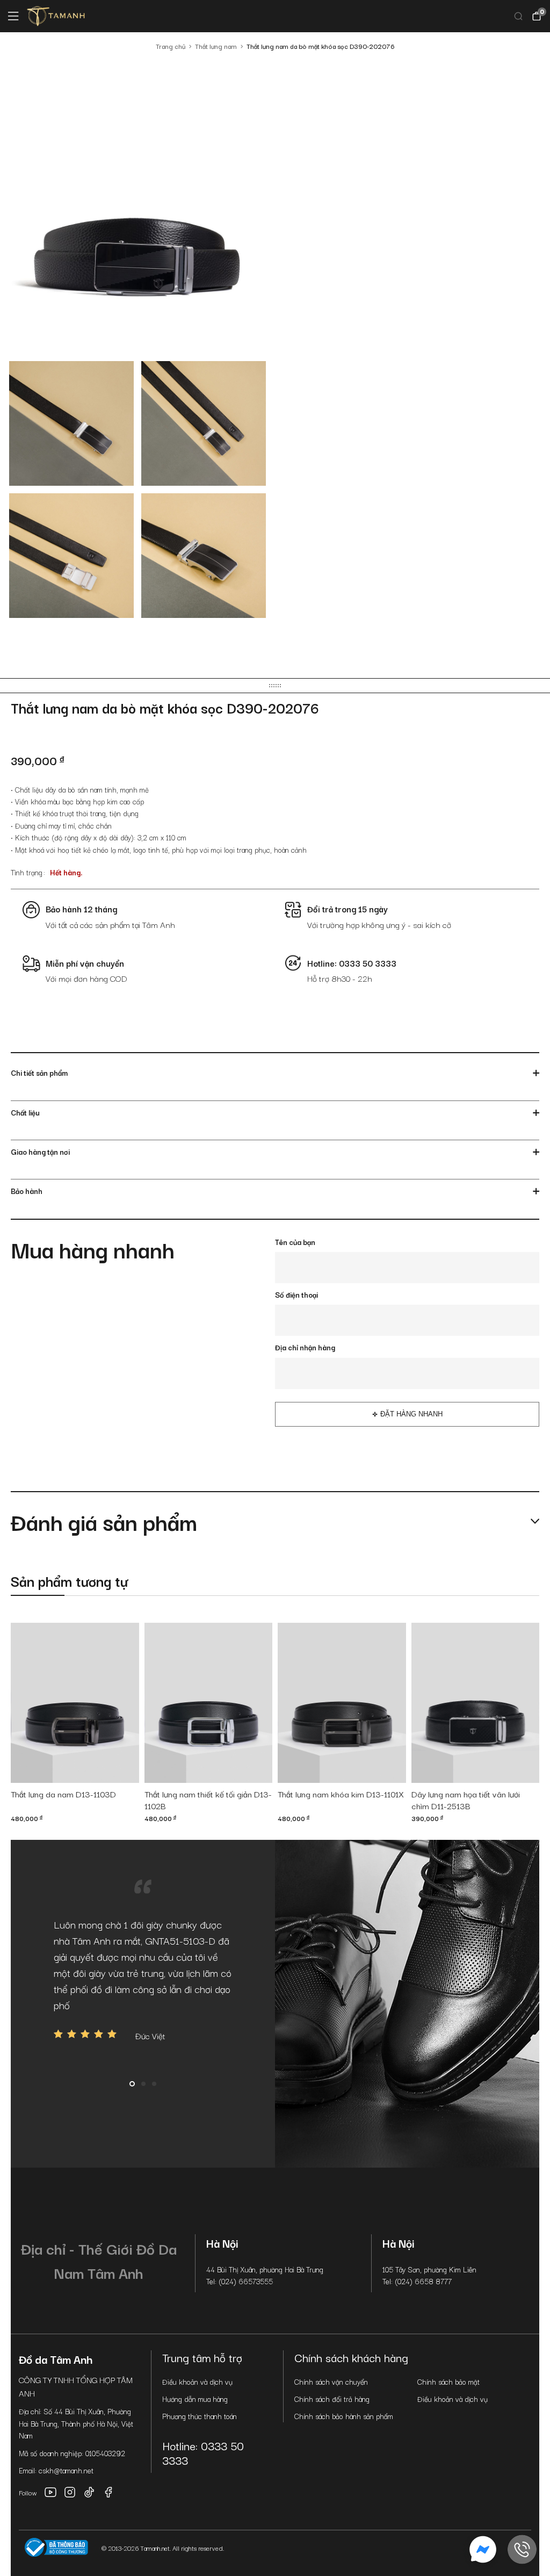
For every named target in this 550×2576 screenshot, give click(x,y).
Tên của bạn (295, 1242)
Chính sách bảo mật (448, 2381)
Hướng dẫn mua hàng (195, 2399)
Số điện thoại (296, 1294)
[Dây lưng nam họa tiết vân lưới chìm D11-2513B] (476, 1703)
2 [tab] (143, 2084)
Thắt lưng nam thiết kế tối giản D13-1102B (208, 1800)
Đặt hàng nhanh (411, 1414)
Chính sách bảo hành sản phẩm (344, 2416)
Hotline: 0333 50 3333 (203, 2453)
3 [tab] (154, 2084)
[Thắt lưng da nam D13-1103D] (75, 1703)
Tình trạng (27, 872)
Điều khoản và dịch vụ (197, 2381)
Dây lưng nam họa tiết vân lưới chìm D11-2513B (466, 1800)
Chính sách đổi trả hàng (332, 2399)
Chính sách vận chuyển (331, 2381)
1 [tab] (132, 2084)
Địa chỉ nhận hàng (305, 1347)
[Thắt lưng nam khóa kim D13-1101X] (342, 1703)
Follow (28, 2492)
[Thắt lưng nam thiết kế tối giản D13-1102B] (209, 1703)
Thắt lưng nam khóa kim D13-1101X (341, 1794)
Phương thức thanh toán (200, 2416)
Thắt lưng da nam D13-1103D (63, 1794)
